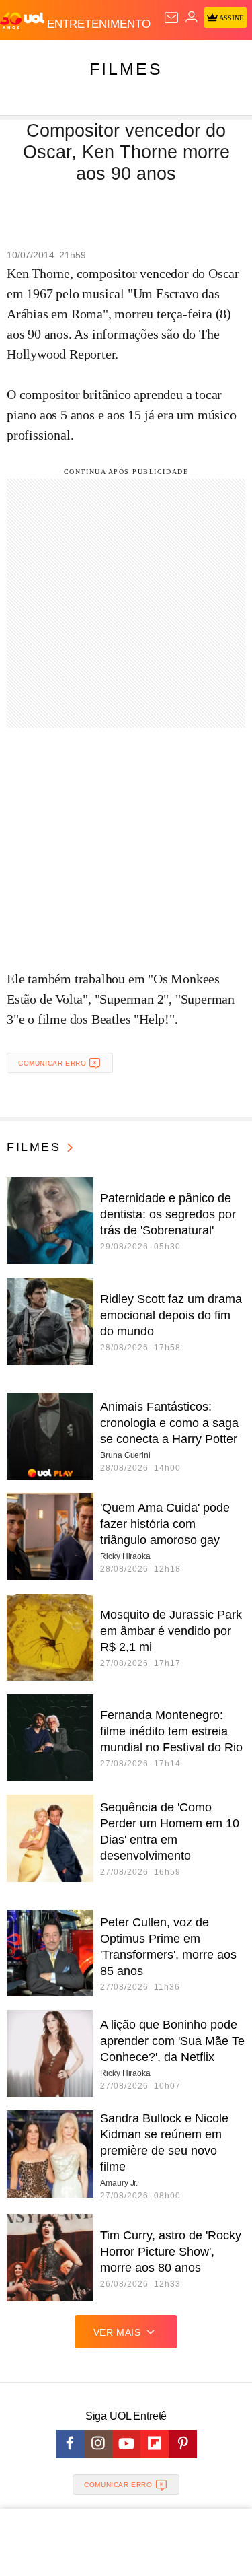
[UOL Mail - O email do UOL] (171, 18)
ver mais (117, 2332)
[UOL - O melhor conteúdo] (24, 21)
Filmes (126, 69)
